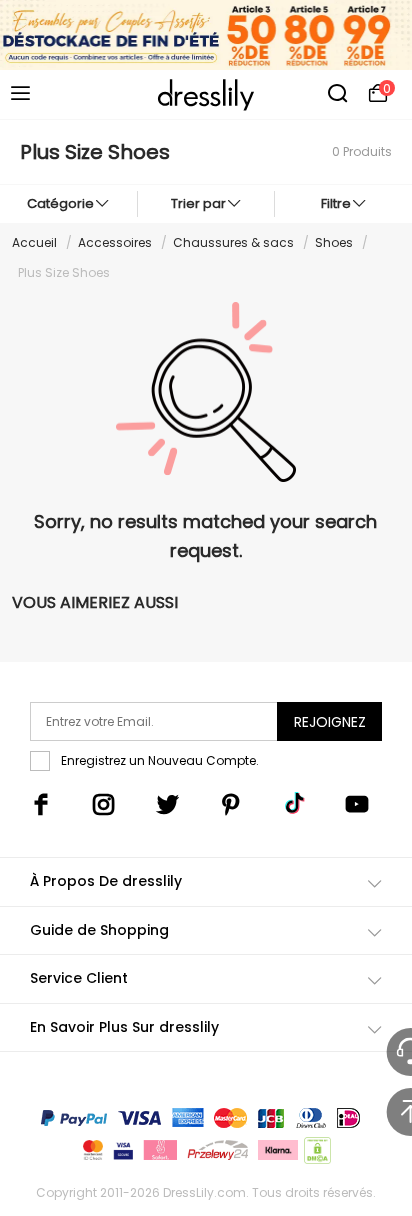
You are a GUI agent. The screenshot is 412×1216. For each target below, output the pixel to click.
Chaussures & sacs (233, 242)
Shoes (334, 242)
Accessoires (115, 242)
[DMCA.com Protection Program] (315, 1154)
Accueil (34, 242)
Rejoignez (330, 722)
